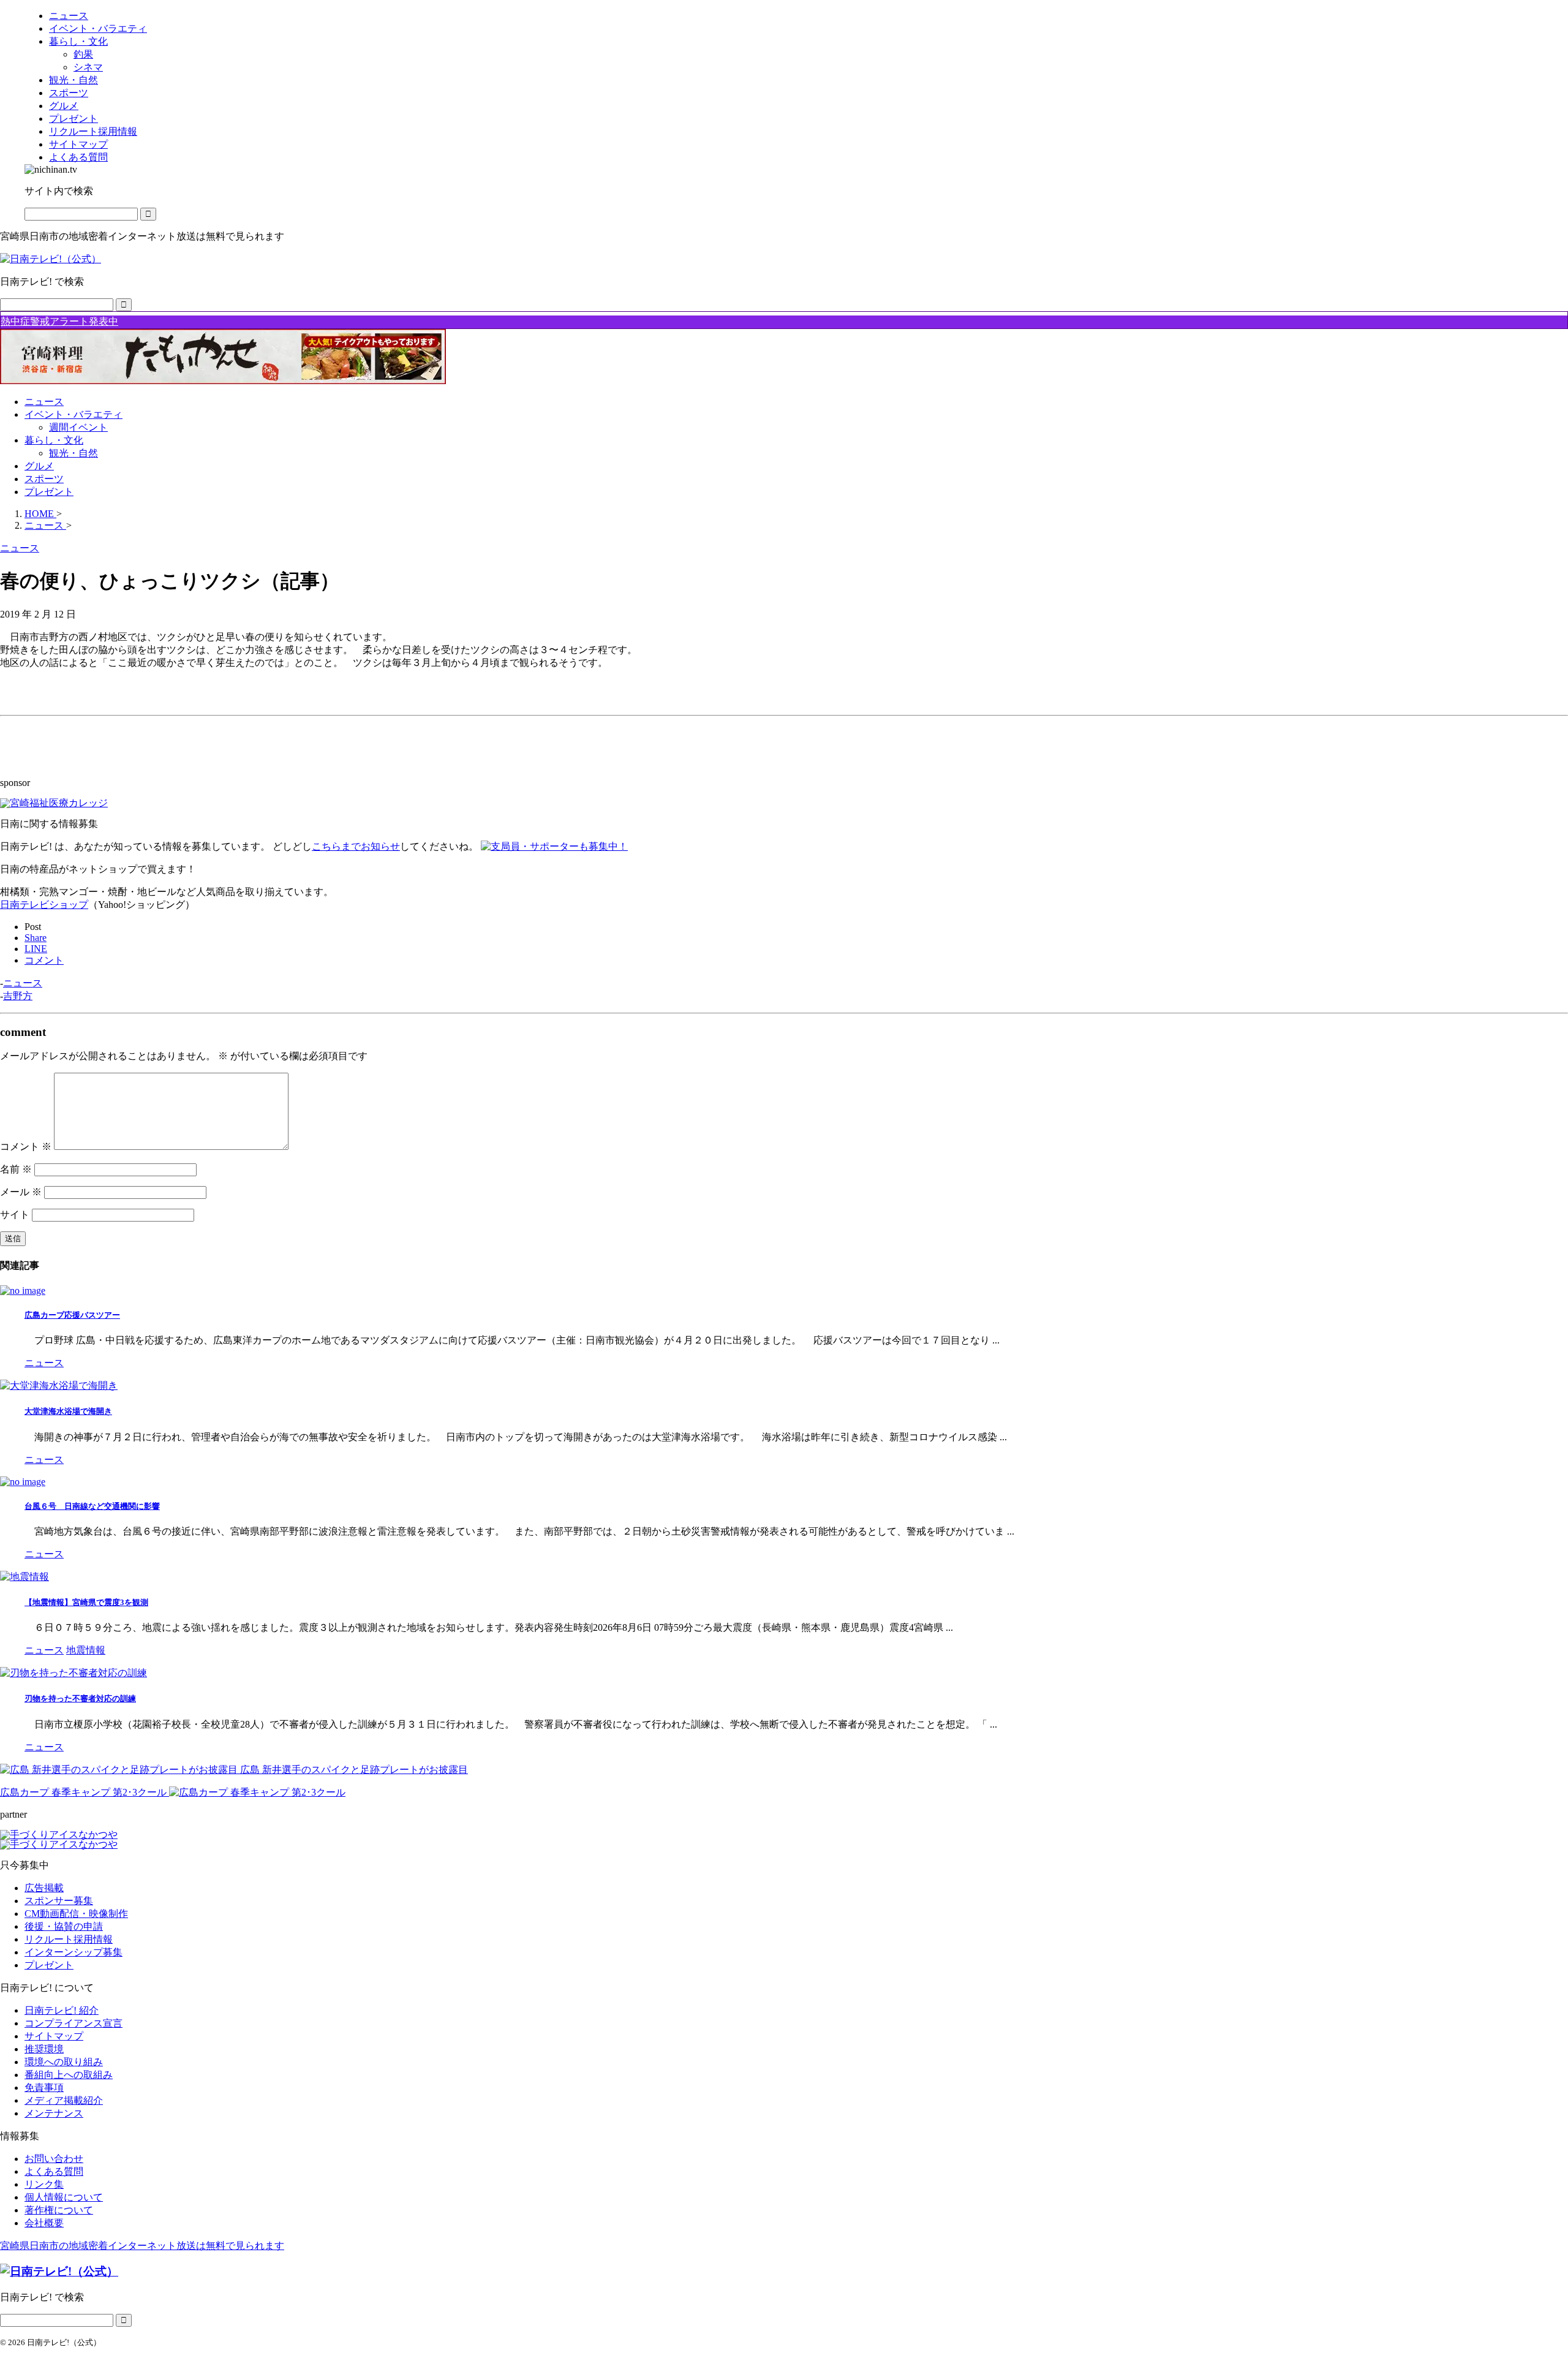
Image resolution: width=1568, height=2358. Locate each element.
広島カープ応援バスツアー (72, 1315)
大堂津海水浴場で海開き (68, 1411)
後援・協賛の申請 (64, 1926)
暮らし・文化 (54, 440)
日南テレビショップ (44, 905)
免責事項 (44, 2088)
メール (21, 1192)
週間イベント (78, 427)
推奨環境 (44, 2049)
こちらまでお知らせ (356, 846)
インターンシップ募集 (73, 1952)
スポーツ (44, 479)
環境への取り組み (64, 2062)
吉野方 (18, 996)
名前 (16, 1169)
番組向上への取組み (69, 2075)
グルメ (39, 466)
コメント (26, 1147)
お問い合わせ (54, 2159)
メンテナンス (54, 2113)
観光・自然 (73, 453)
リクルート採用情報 (69, 1939)
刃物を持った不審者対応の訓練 (80, 1699)
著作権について (59, 2210)
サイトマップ (54, 2036)
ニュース (44, 402)
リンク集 (44, 2184)
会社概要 (44, 2223)
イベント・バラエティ (73, 414)
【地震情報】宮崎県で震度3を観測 (86, 1602)
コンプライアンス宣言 (73, 2023)
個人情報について (64, 2197)
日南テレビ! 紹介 (62, 2010)
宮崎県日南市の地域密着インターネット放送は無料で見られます (142, 2246)
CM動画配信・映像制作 (76, 1914)
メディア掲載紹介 (64, 2100)
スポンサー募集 (59, 1901)
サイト (15, 1215)
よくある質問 (54, 2171)
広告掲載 (44, 1888)
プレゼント (49, 492)
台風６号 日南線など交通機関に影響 (92, 1506)
